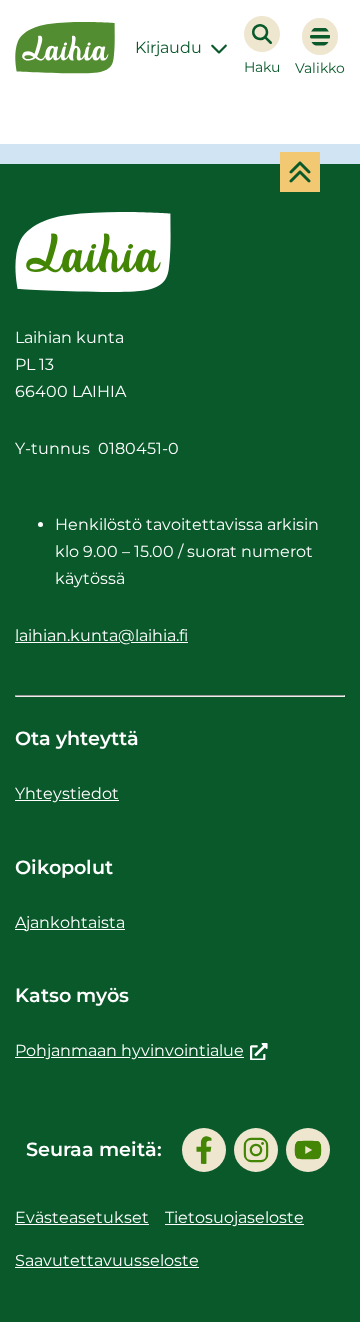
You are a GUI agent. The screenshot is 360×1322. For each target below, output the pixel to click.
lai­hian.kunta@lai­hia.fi (101, 635)
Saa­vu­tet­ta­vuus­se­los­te (107, 1260)
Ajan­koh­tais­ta (70, 922)
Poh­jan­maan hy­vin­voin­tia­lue (141, 1050)
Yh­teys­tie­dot (67, 793)
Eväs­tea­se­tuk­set (82, 1217)
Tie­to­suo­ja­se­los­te (234, 1217)
